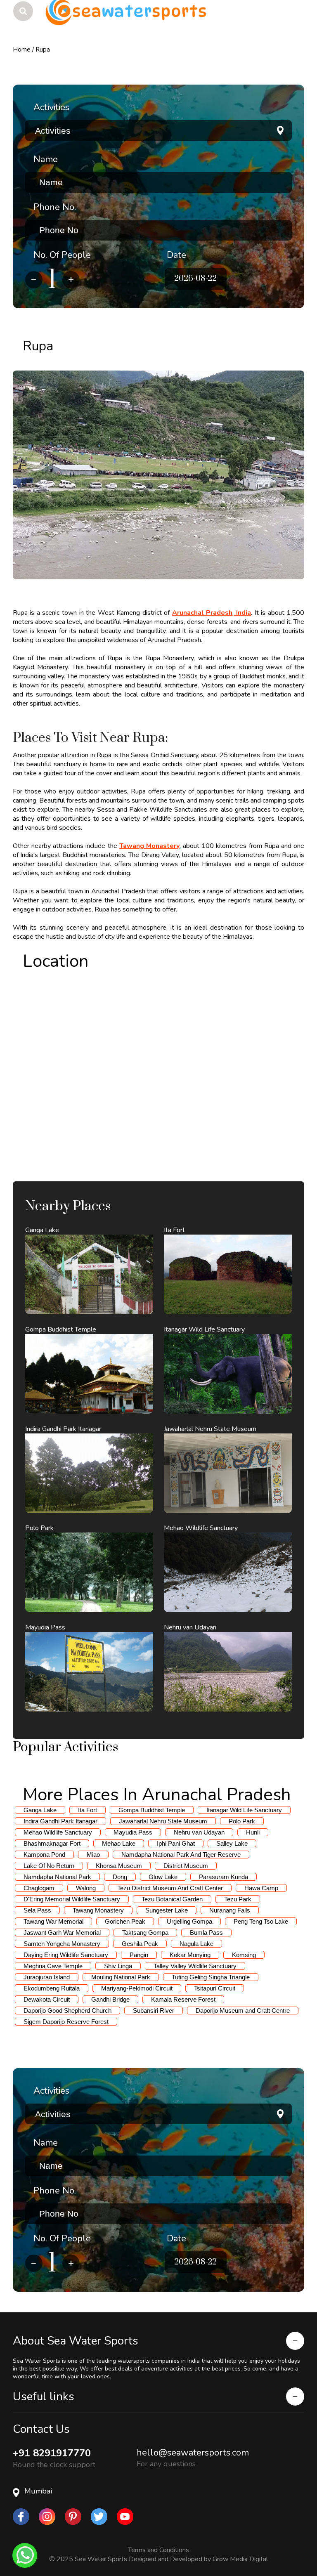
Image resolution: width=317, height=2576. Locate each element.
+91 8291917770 (52, 2453)
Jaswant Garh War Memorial (62, 1933)
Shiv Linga (118, 1966)
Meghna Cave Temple (53, 1966)
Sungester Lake (167, 1910)
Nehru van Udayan (199, 1832)
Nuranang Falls (230, 1910)
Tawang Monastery (98, 1910)
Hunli (253, 1832)
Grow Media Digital (240, 2559)
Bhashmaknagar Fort (52, 1843)
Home (22, 50)
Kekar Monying (190, 1955)
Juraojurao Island (47, 1977)
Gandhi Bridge (110, 1999)
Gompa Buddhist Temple (152, 1810)
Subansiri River (154, 2011)
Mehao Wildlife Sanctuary (58, 1832)
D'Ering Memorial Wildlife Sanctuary (72, 1899)
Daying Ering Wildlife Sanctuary (66, 1955)
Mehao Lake (119, 1843)
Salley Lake (232, 1843)
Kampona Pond (44, 1855)
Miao (93, 1855)
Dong (120, 1877)
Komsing (244, 1955)
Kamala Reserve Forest (183, 1999)
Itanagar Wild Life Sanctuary (244, 1810)
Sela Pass (37, 1910)
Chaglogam (39, 1888)
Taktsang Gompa (145, 1933)
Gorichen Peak (125, 1921)
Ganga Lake (40, 1810)
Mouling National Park (121, 1977)
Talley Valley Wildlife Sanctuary (195, 1966)
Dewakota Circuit (47, 1999)
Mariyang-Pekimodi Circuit (137, 1988)
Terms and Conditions (158, 2550)
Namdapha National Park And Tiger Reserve (181, 1855)
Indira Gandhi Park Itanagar (60, 1821)
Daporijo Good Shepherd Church (67, 2011)
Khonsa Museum (119, 1866)
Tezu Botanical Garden (172, 1899)
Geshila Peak (140, 1944)
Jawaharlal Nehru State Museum (163, 1821)
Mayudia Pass (133, 1832)
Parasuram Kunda (224, 1877)
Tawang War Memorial (53, 1921)
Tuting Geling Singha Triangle (211, 1977)
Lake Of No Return (49, 1866)
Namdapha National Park (57, 1877)
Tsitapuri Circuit (215, 1988)
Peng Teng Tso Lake (261, 1921)
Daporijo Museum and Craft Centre (243, 2011)
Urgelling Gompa (189, 1921)
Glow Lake (163, 1877)
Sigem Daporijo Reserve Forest (66, 2022)
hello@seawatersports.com (193, 2453)
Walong (86, 1888)
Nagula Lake (196, 1944)
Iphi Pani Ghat (176, 1843)
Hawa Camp (261, 1888)
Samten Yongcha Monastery (62, 1944)
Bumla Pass (206, 1933)
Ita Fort (88, 1810)
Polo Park (242, 1821)
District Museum (186, 1866)
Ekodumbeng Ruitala (52, 1988)
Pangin (139, 1955)
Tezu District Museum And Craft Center (170, 1888)
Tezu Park (238, 1899)
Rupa (43, 50)
